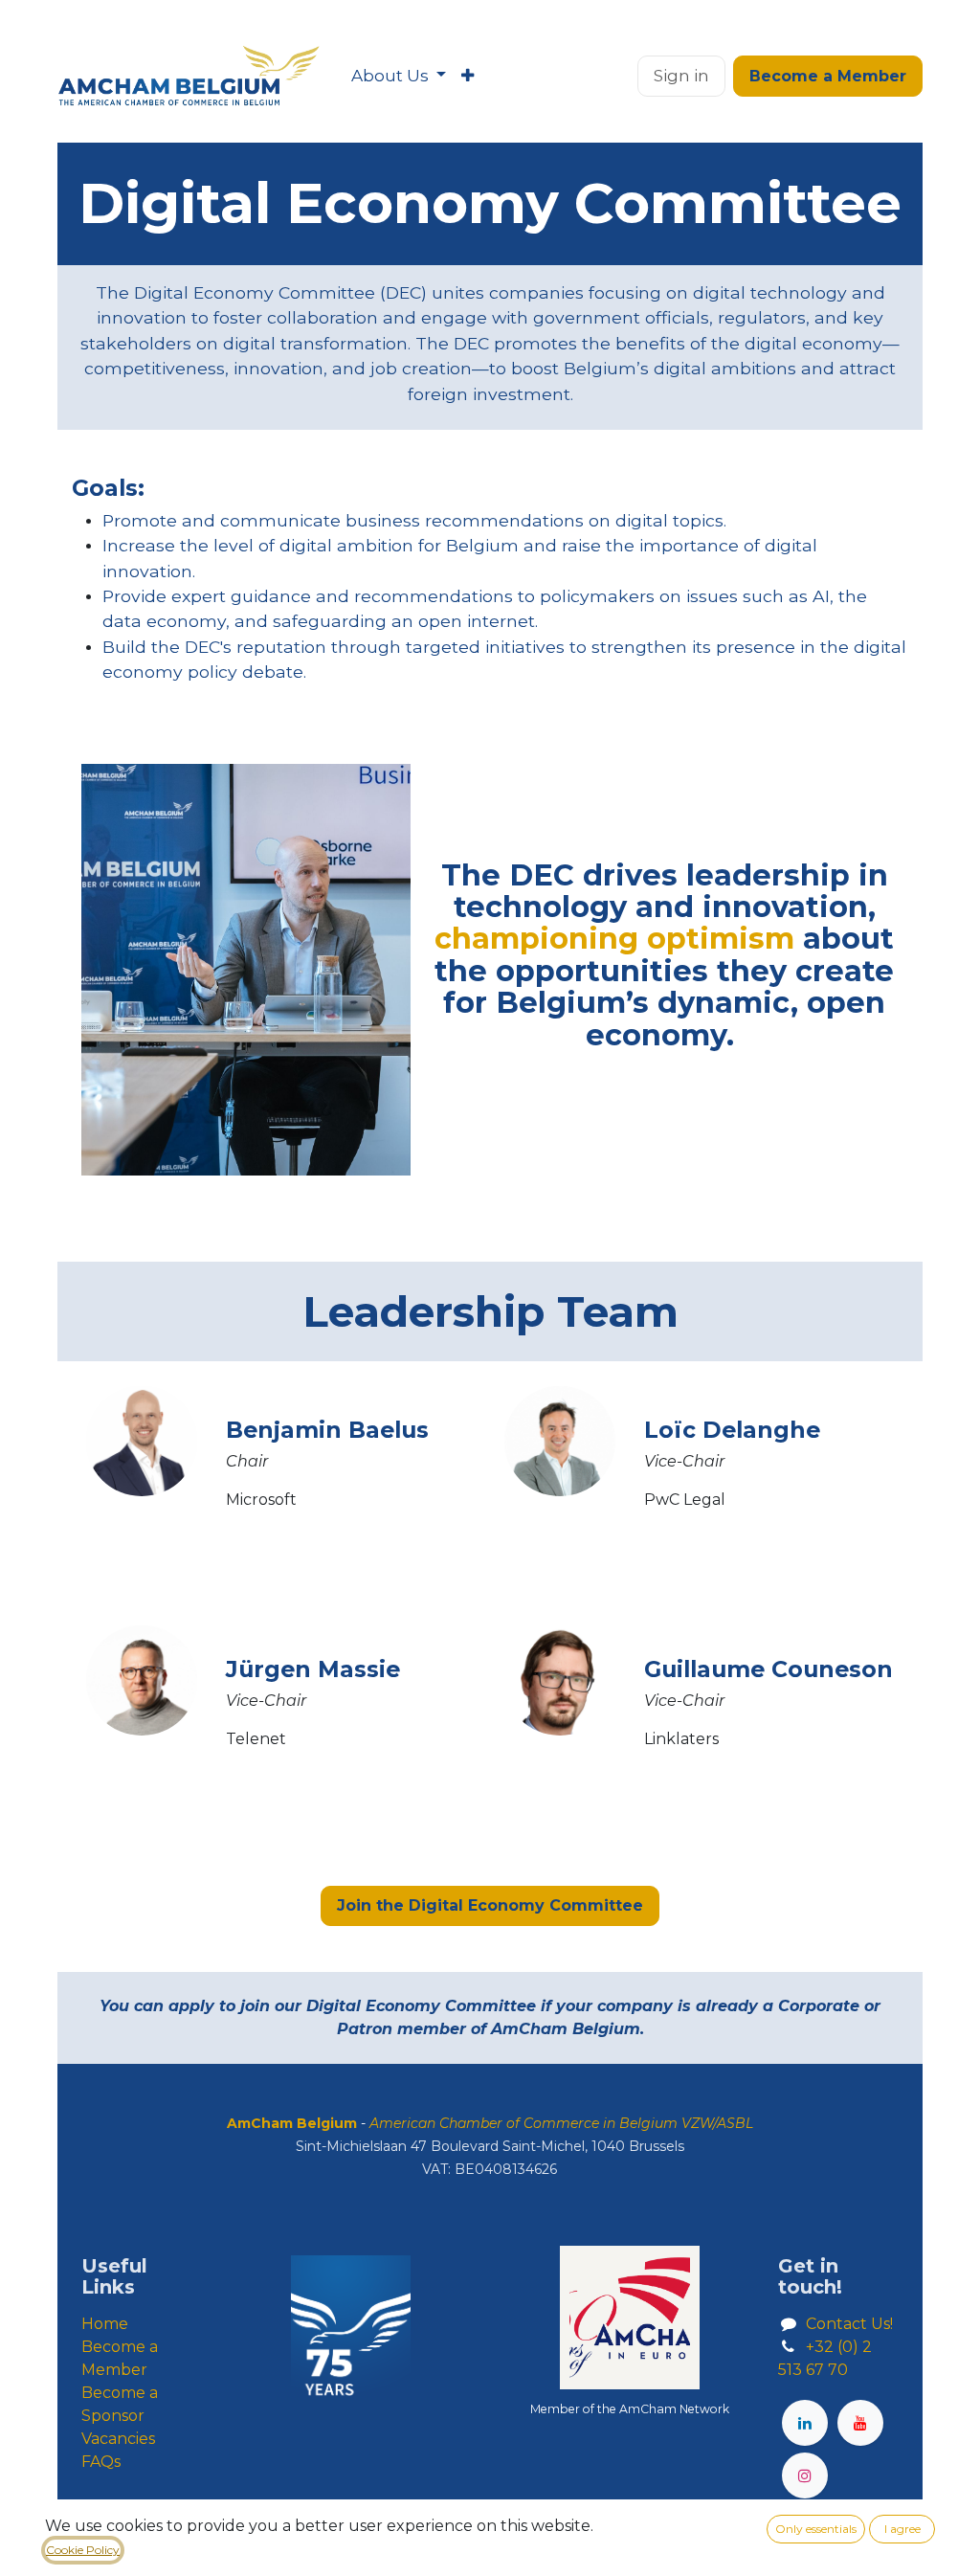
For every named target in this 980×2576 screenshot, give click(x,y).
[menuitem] (399, 77)
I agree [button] (902, 2529)
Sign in (681, 76)
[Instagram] (805, 2475)
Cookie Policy (83, 2550)
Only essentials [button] (816, 2529)
